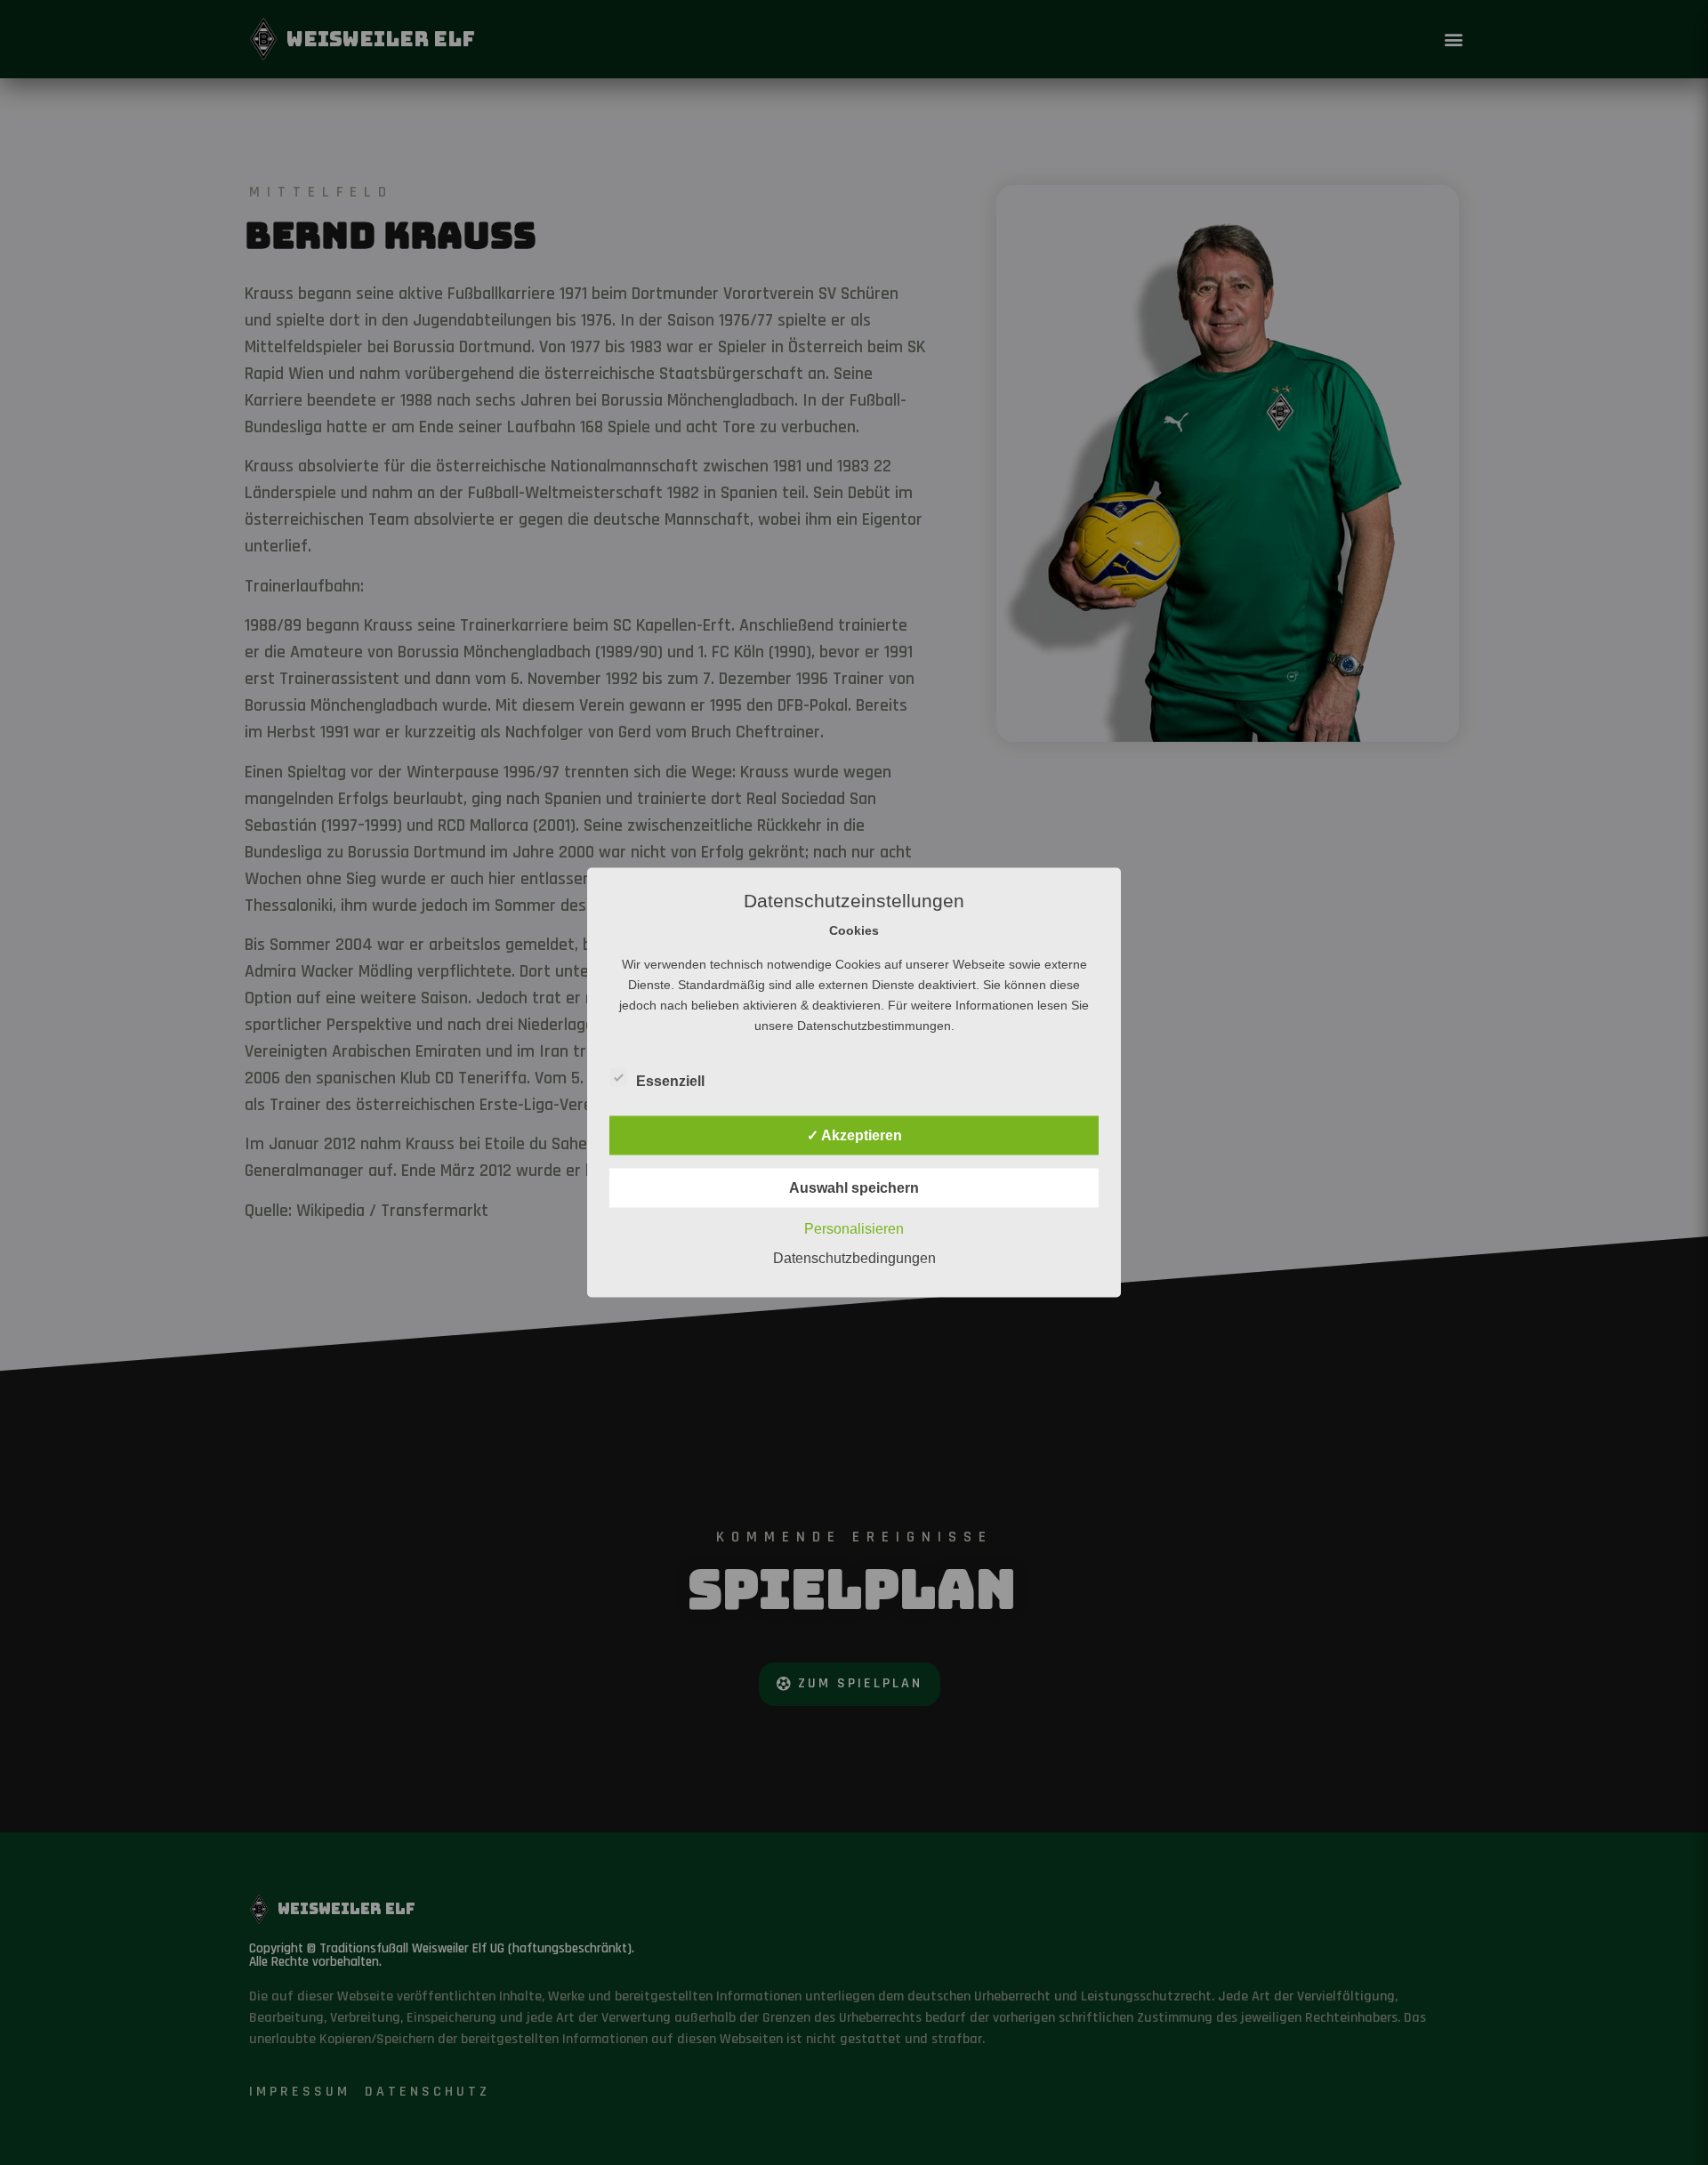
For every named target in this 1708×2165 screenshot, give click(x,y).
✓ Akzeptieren (854, 1135)
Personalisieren (854, 1229)
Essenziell (670, 1081)
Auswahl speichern (854, 1188)
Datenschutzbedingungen (854, 1258)
